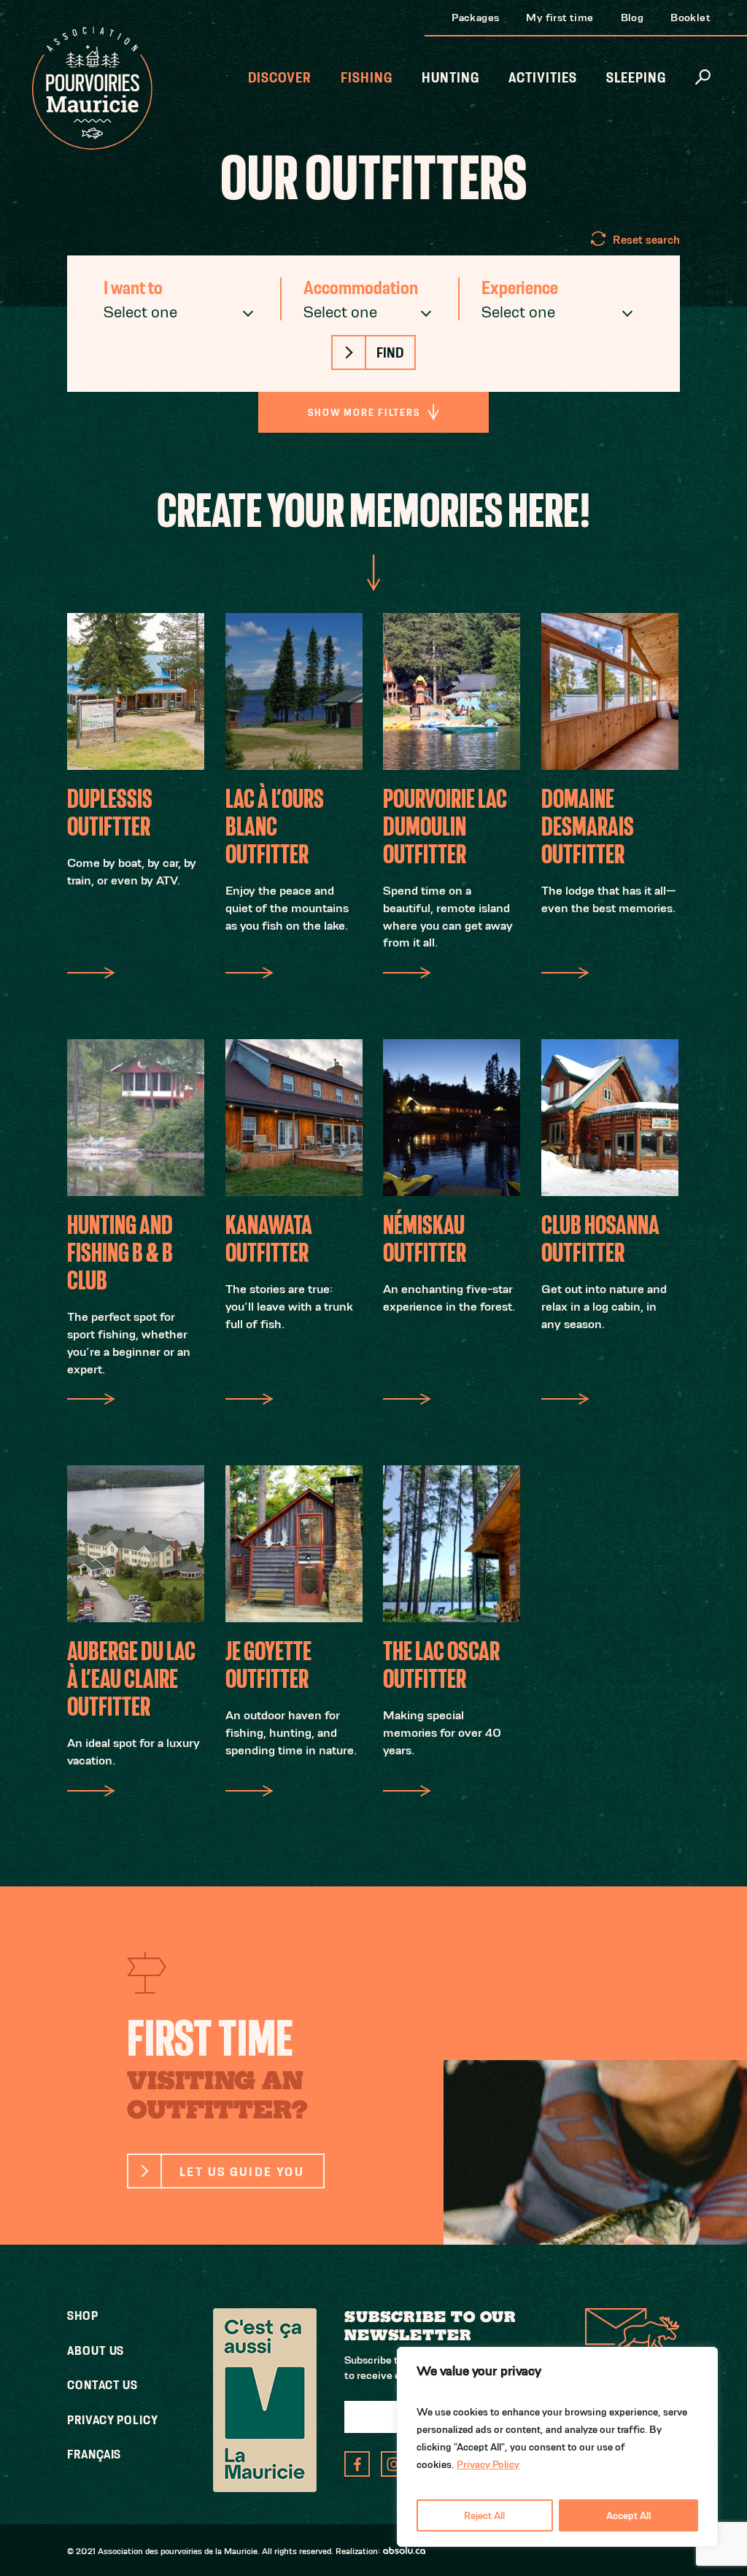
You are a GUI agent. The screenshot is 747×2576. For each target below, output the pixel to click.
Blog (632, 17)
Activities (543, 78)
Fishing (367, 78)
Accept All (628, 2515)
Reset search (646, 240)
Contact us (102, 2385)
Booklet (690, 17)
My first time (560, 17)
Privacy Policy (488, 2464)
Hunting (450, 78)
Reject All (484, 2515)
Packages (475, 17)
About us (96, 2351)
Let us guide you (242, 2171)
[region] (557, 2447)
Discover (280, 78)
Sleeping (636, 78)
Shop (83, 2315)
